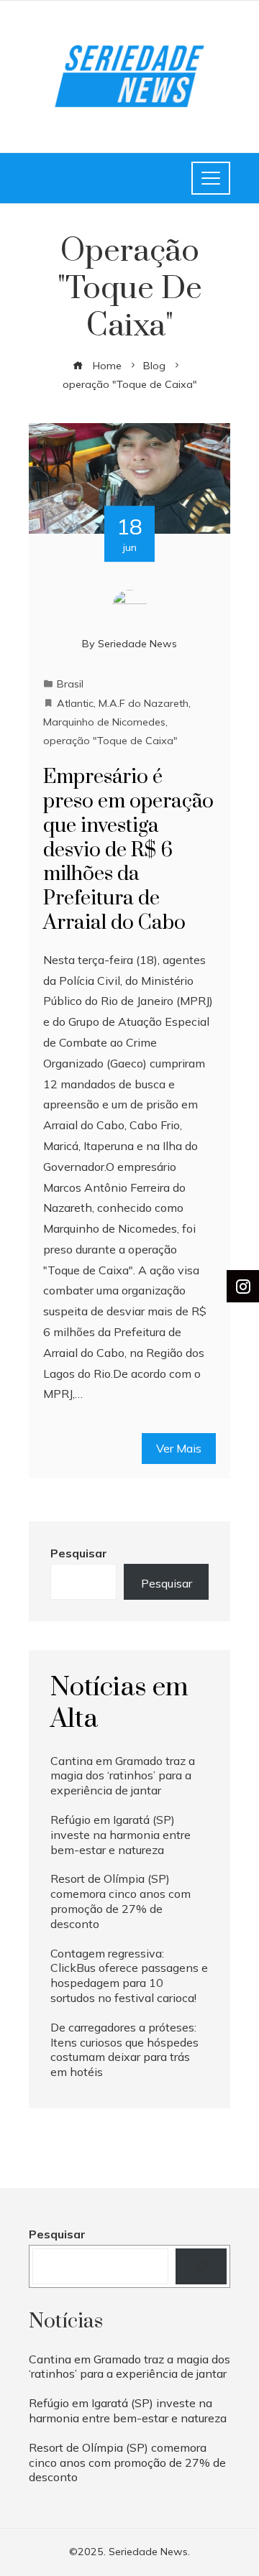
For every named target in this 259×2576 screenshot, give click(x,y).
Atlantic (75, 703)
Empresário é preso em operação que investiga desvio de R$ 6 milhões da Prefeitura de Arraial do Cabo (128, 850)
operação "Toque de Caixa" (110, 741)
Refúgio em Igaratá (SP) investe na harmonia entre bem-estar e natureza (121, 1835)
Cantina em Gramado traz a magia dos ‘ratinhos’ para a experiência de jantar (123, 1776)
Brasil (70, 684)
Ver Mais (179, 1448)
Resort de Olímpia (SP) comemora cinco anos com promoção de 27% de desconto (121, 1901)
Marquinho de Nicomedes (104, 722)
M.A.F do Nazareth (144, 703)
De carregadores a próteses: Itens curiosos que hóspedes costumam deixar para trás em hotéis (124, 2049)
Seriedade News (137, 644)
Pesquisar (79, 1553)
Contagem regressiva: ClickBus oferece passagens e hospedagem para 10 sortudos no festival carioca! (129, 1975)
